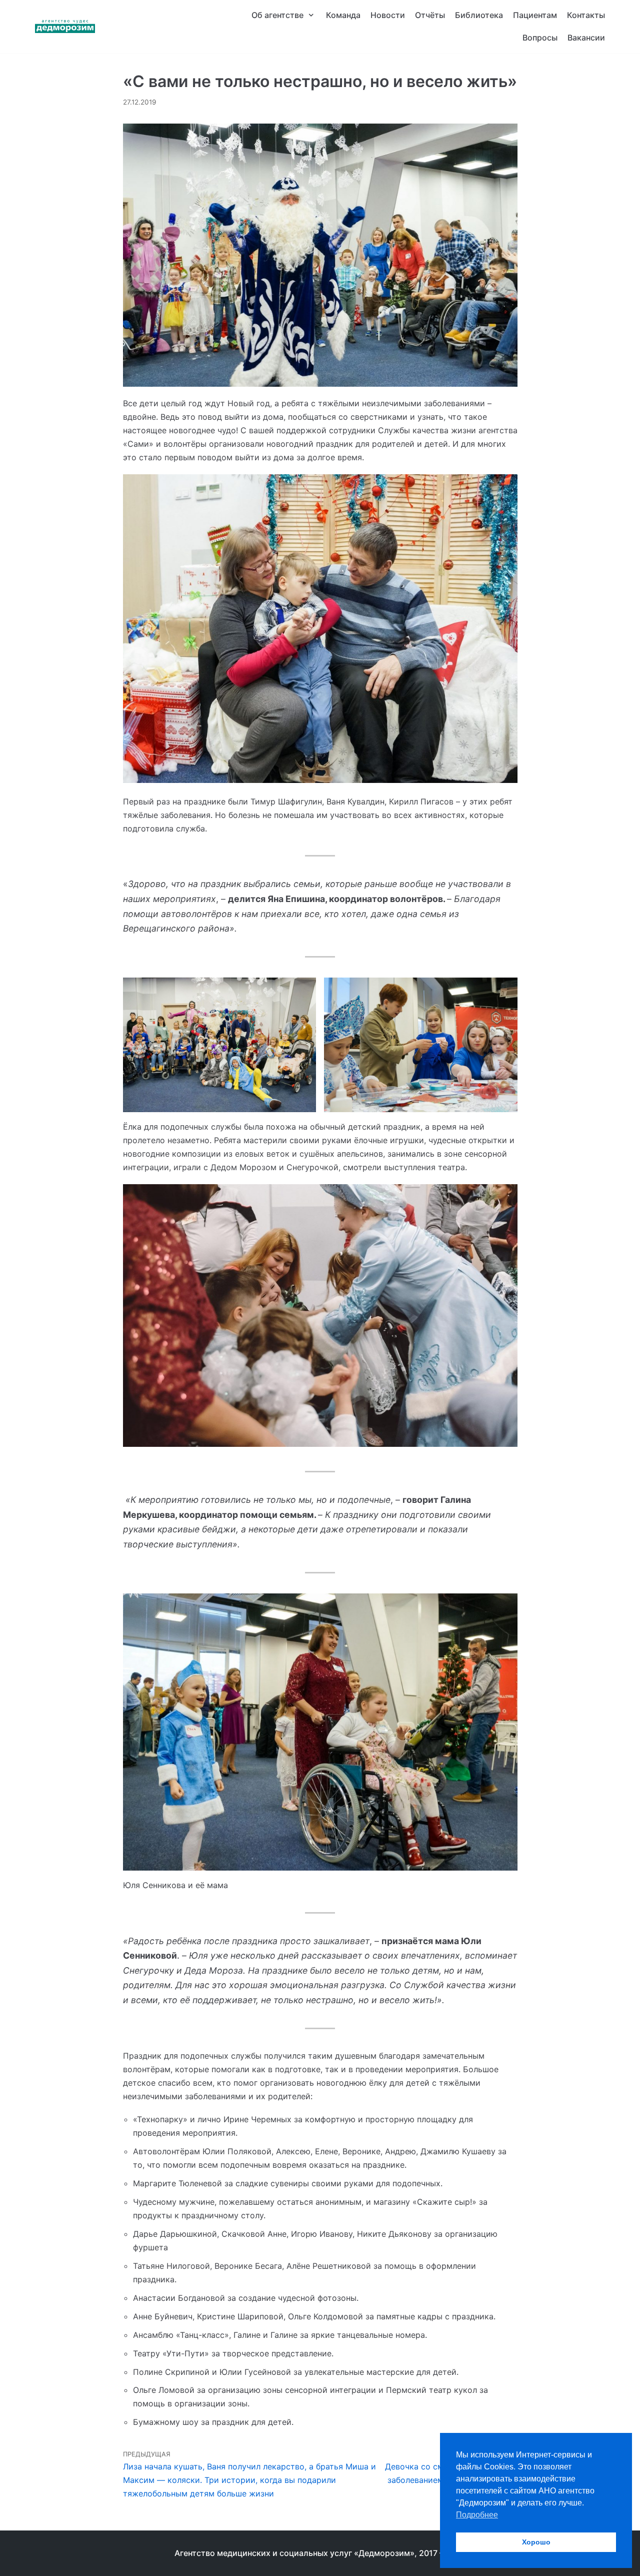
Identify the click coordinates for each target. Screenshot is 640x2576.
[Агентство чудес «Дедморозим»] (65, 27)
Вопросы (540, 38)
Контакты (586, 15)
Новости (388, 15)
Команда (343, 15)
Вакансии (586, 38)
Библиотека (479, 15)
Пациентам (535, 15)
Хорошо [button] (536, 2542)
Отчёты (430, 15)
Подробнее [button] (477, 2515)
